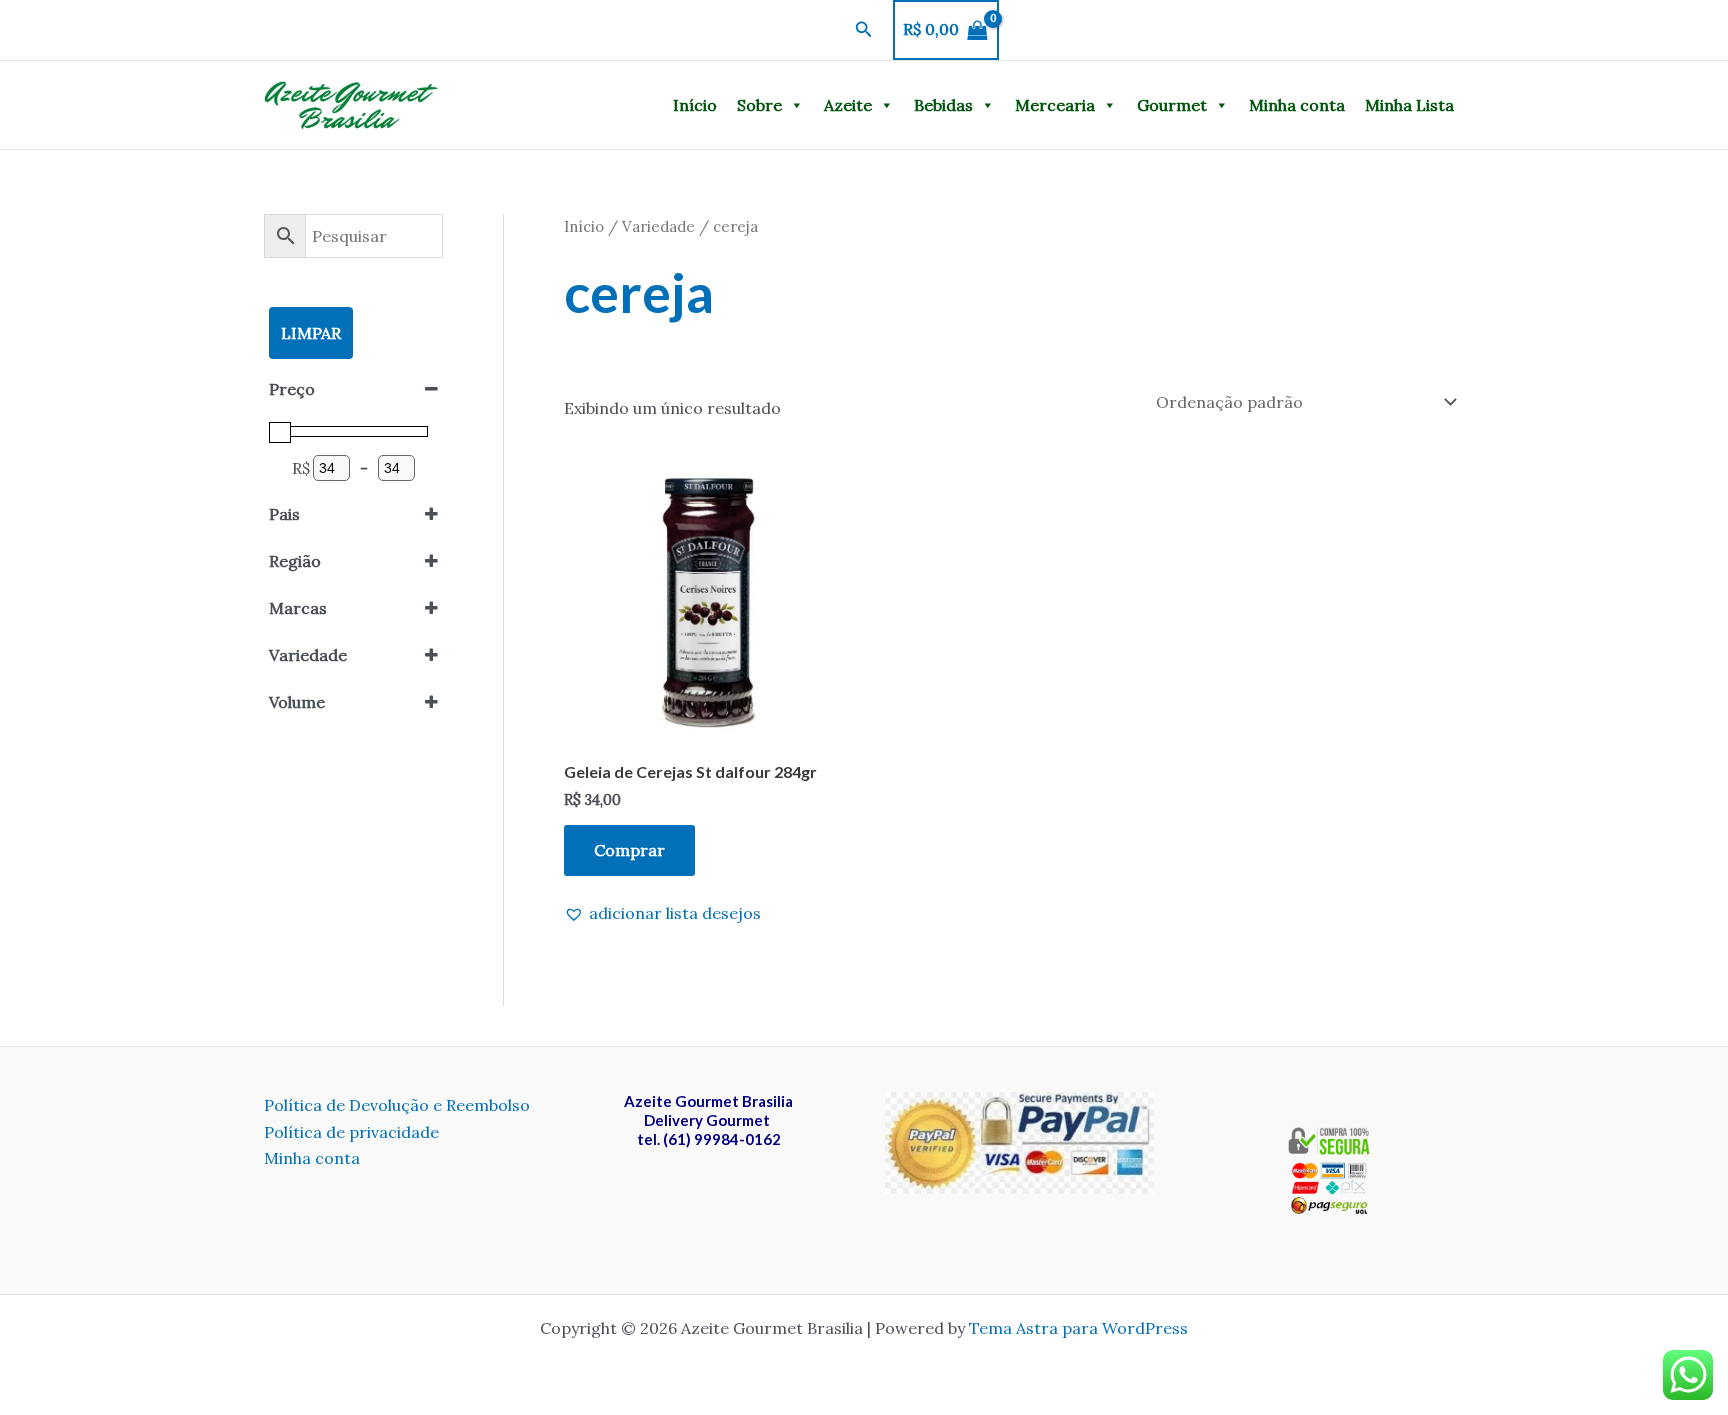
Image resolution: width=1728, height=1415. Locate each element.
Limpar (311, 333)
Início (695, 105)
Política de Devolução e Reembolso (397, 1105)
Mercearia (1055, 105)
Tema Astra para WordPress (1078, 1328)
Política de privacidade (351, 1132)
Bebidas (943, 105)
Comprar (629, 850)
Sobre (759, 105)
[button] (864, 30)
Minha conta (1297, 105)
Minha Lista (1409, 105)
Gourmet (1172, 105)
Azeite (848, 105)
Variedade (658, 226)
